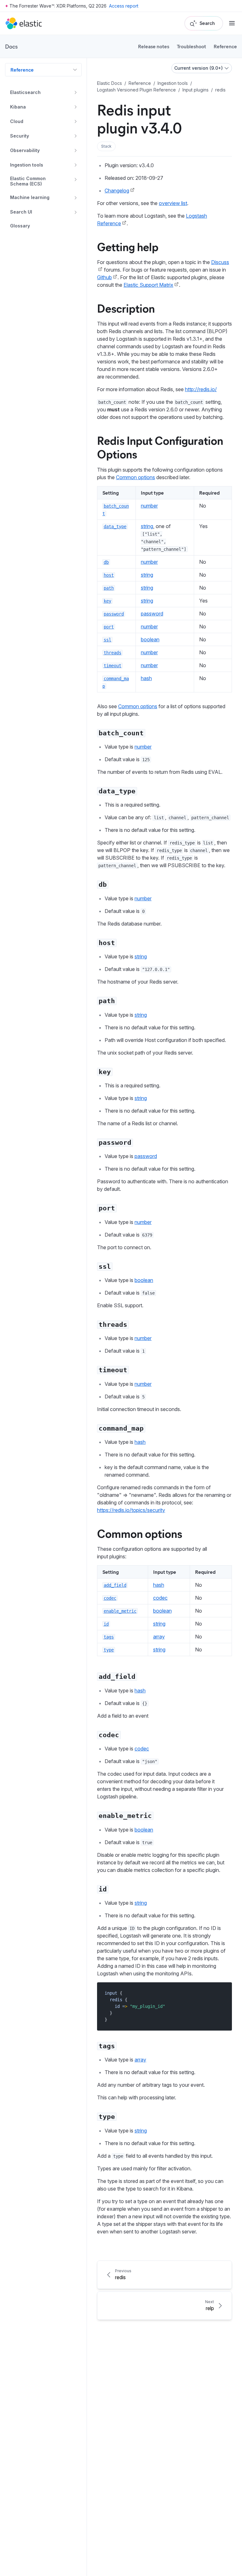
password (152, 614)
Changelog (117, 191)
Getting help (128, 246)
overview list (173, 203)
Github (104, 277)
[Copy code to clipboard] (223, 1993)
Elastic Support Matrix (148, 285)
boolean (150, 639)
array (159, 1637)
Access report (124, 6)
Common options (135, 477)
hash (146, 678)
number (149, 506)
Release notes (154, 46)
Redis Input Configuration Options (160, 447)
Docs (11, 46)
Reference (225, 46)
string (147, 526)
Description (126, 308)
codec (160, 1598)
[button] (106, 146)
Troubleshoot (191, 46)
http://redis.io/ (201, 389)
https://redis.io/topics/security (131, 1510)
